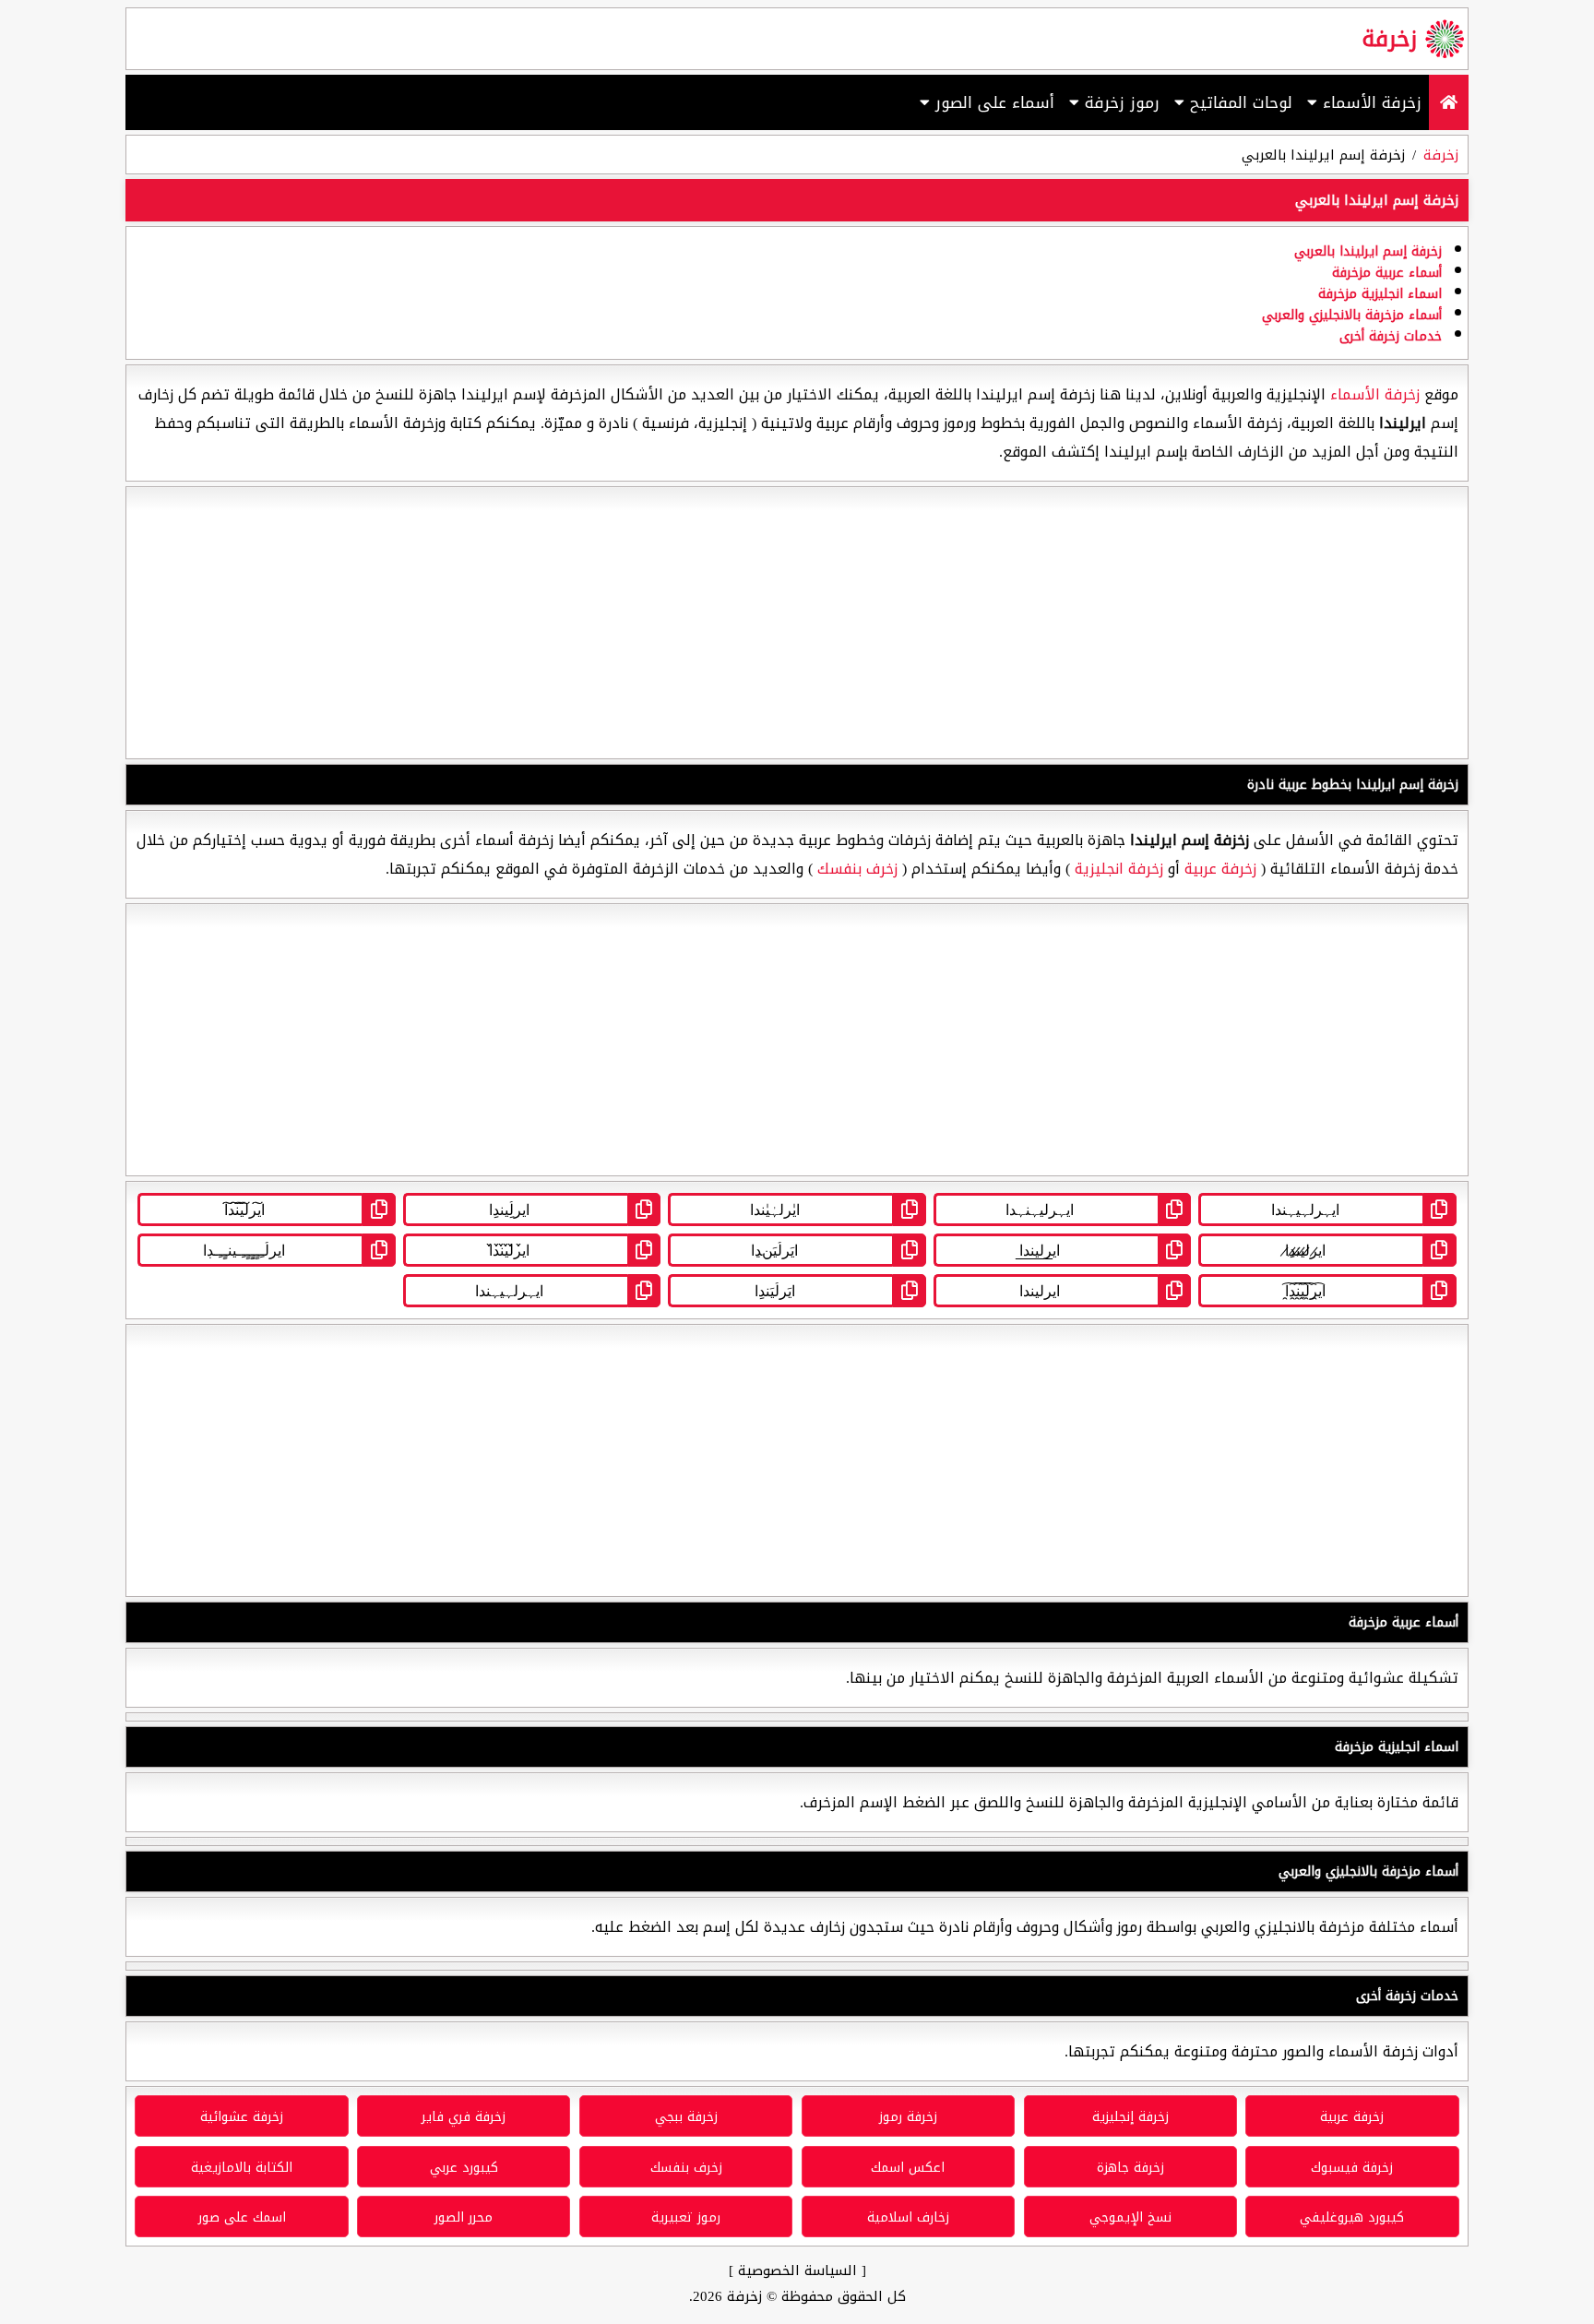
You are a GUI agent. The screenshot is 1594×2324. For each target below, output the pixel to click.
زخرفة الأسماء (1369, 102)
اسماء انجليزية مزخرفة (1380, 294)
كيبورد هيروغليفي (1352, 2217)
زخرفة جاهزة (1130, 2168)
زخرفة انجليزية (1119, 869)
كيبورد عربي (464, 2168)
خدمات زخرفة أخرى (1391, 336)
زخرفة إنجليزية (1130, 2117)
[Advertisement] (797, 623)
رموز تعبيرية (686, 2217)
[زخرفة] (1449, 102)
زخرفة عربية (1220, 869)
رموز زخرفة (1119, 102)
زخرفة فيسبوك (1352, 2168)
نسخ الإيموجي (1130, 2217)
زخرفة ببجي (686, 2117)
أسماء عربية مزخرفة (1387, 273)
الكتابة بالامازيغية (242, 2168)
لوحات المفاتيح (1238, 102)
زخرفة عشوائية (242, 2117)
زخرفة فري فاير (464, 2117)
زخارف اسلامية (908, 2217)
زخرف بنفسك (857, 869)
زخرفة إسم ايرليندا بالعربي (1368, 251)
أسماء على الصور (992, 102)
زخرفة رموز (908, 2117)
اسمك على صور (242, 2217)
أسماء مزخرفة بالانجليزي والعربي (1352, 315)
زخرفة (1389, 39)
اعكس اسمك (908, 2168)
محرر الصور (464, 2217)
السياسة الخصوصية (797, 2270)
